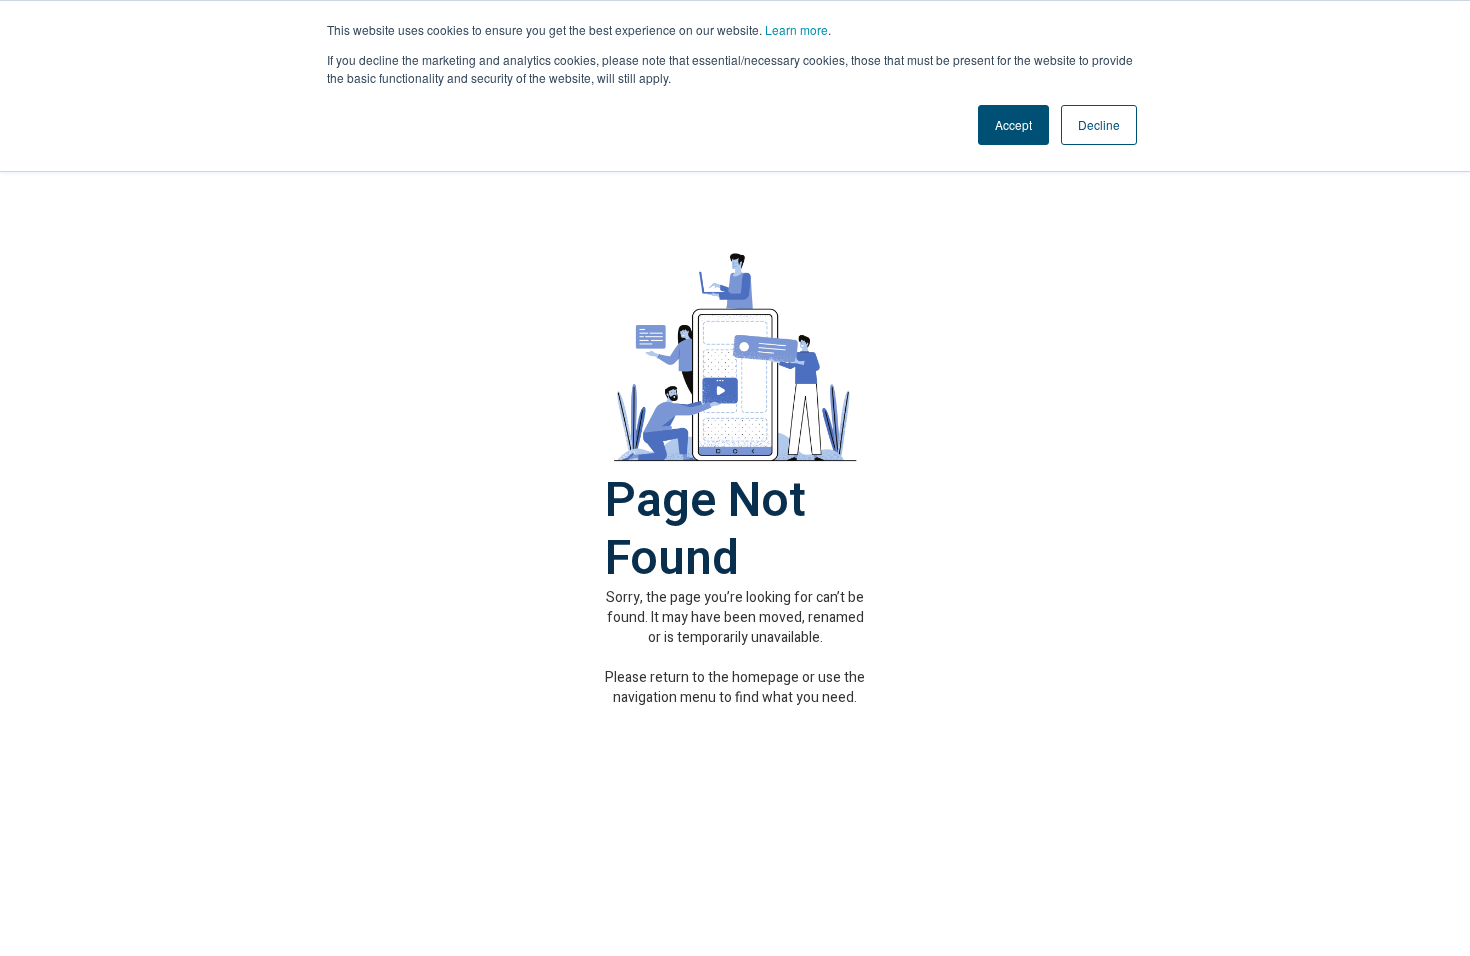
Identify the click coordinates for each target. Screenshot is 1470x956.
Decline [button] (1099, 124)
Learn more (796, 29)
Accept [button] (1013, 124)
